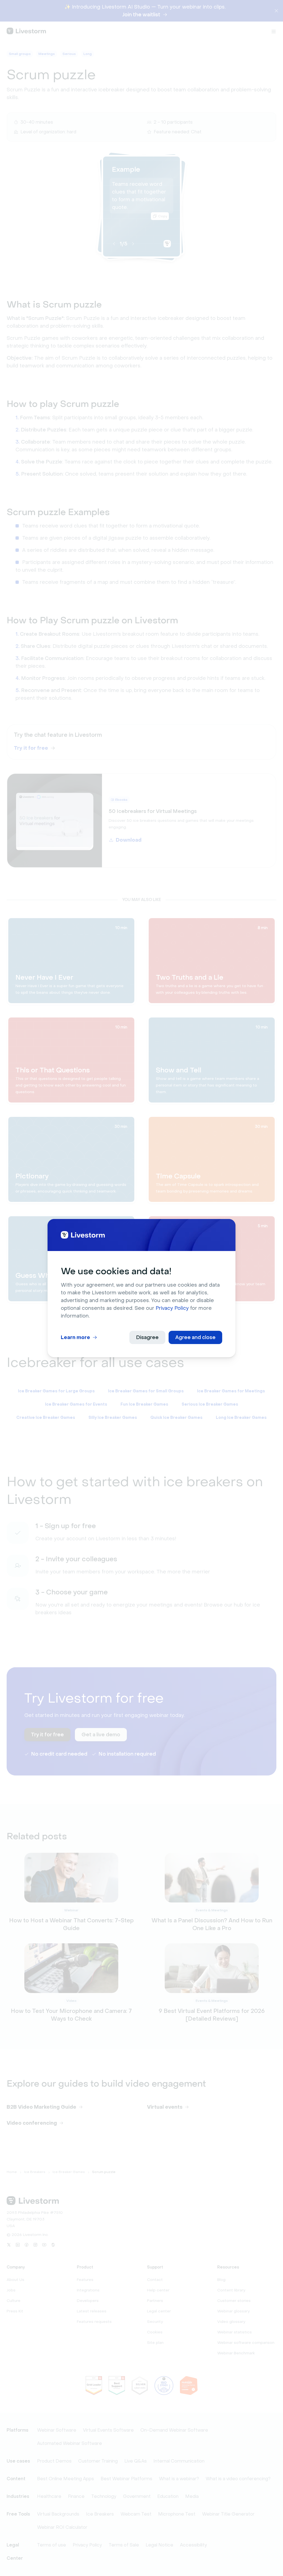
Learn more (75, 1337)
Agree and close (195, 1337)
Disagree (147, 1337)
